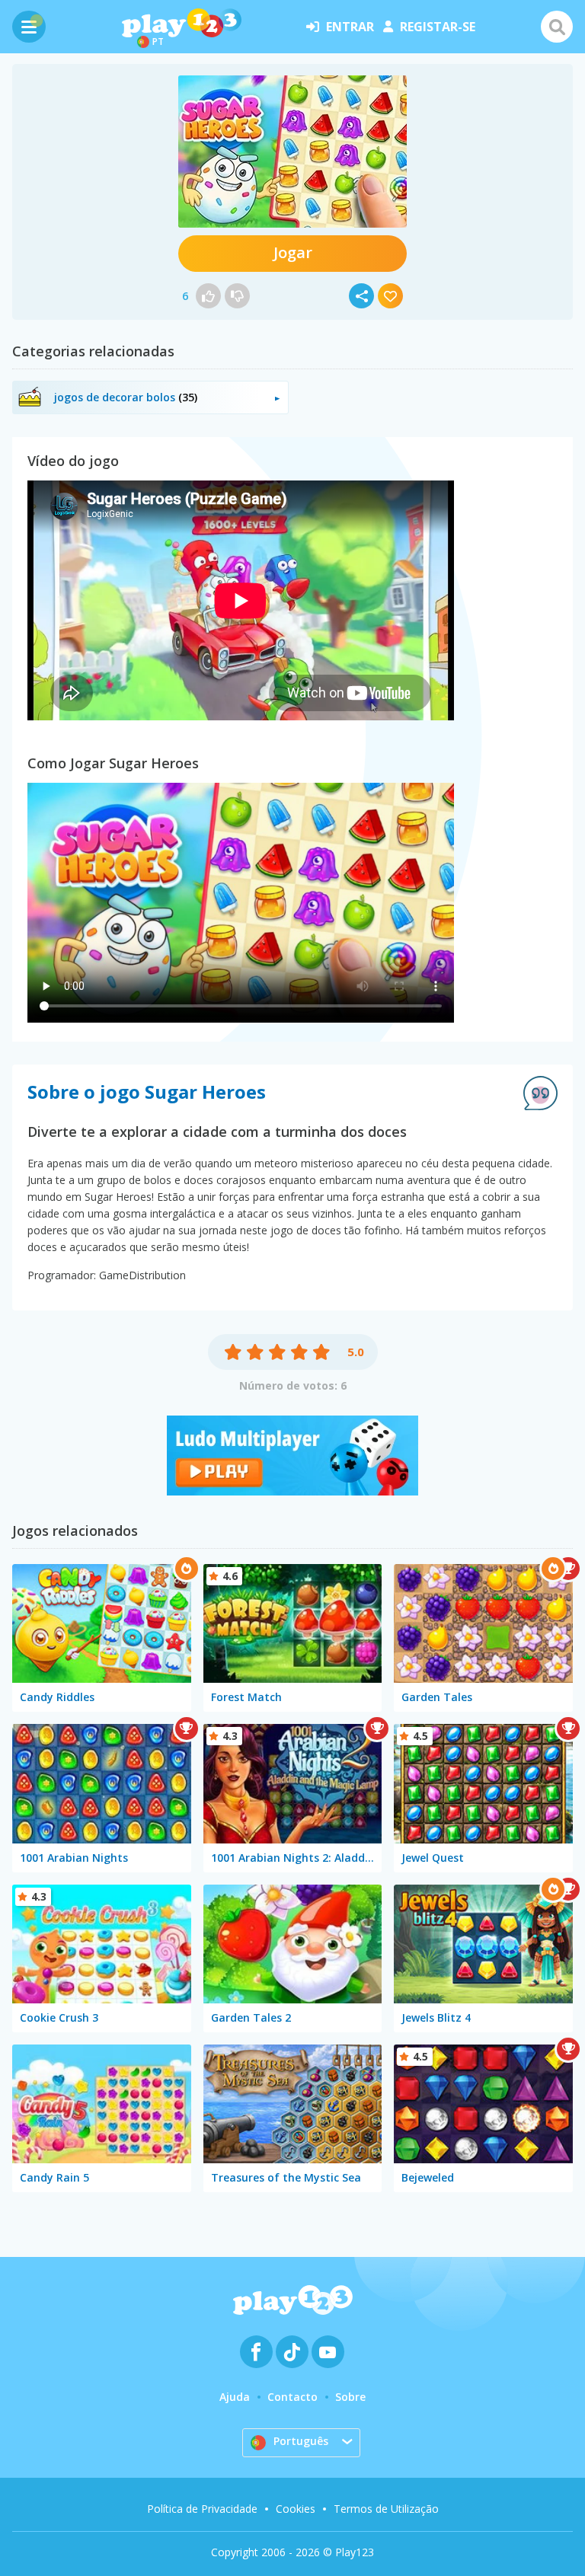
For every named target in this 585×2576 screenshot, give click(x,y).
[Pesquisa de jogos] (557, 27)
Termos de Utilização (386, 2509)
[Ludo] (292, 1491)
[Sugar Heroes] (292, 152)
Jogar (293, 252)
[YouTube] (328, 2352)
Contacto (292, 2397)
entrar (350, 27)
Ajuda (235, 2397)
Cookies (296, 2509)
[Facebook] (256, 2352)
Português (301, 2441)
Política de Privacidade (202, 2509)
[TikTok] (292, 2352)
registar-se (438, 27)
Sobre (350, 2397)
